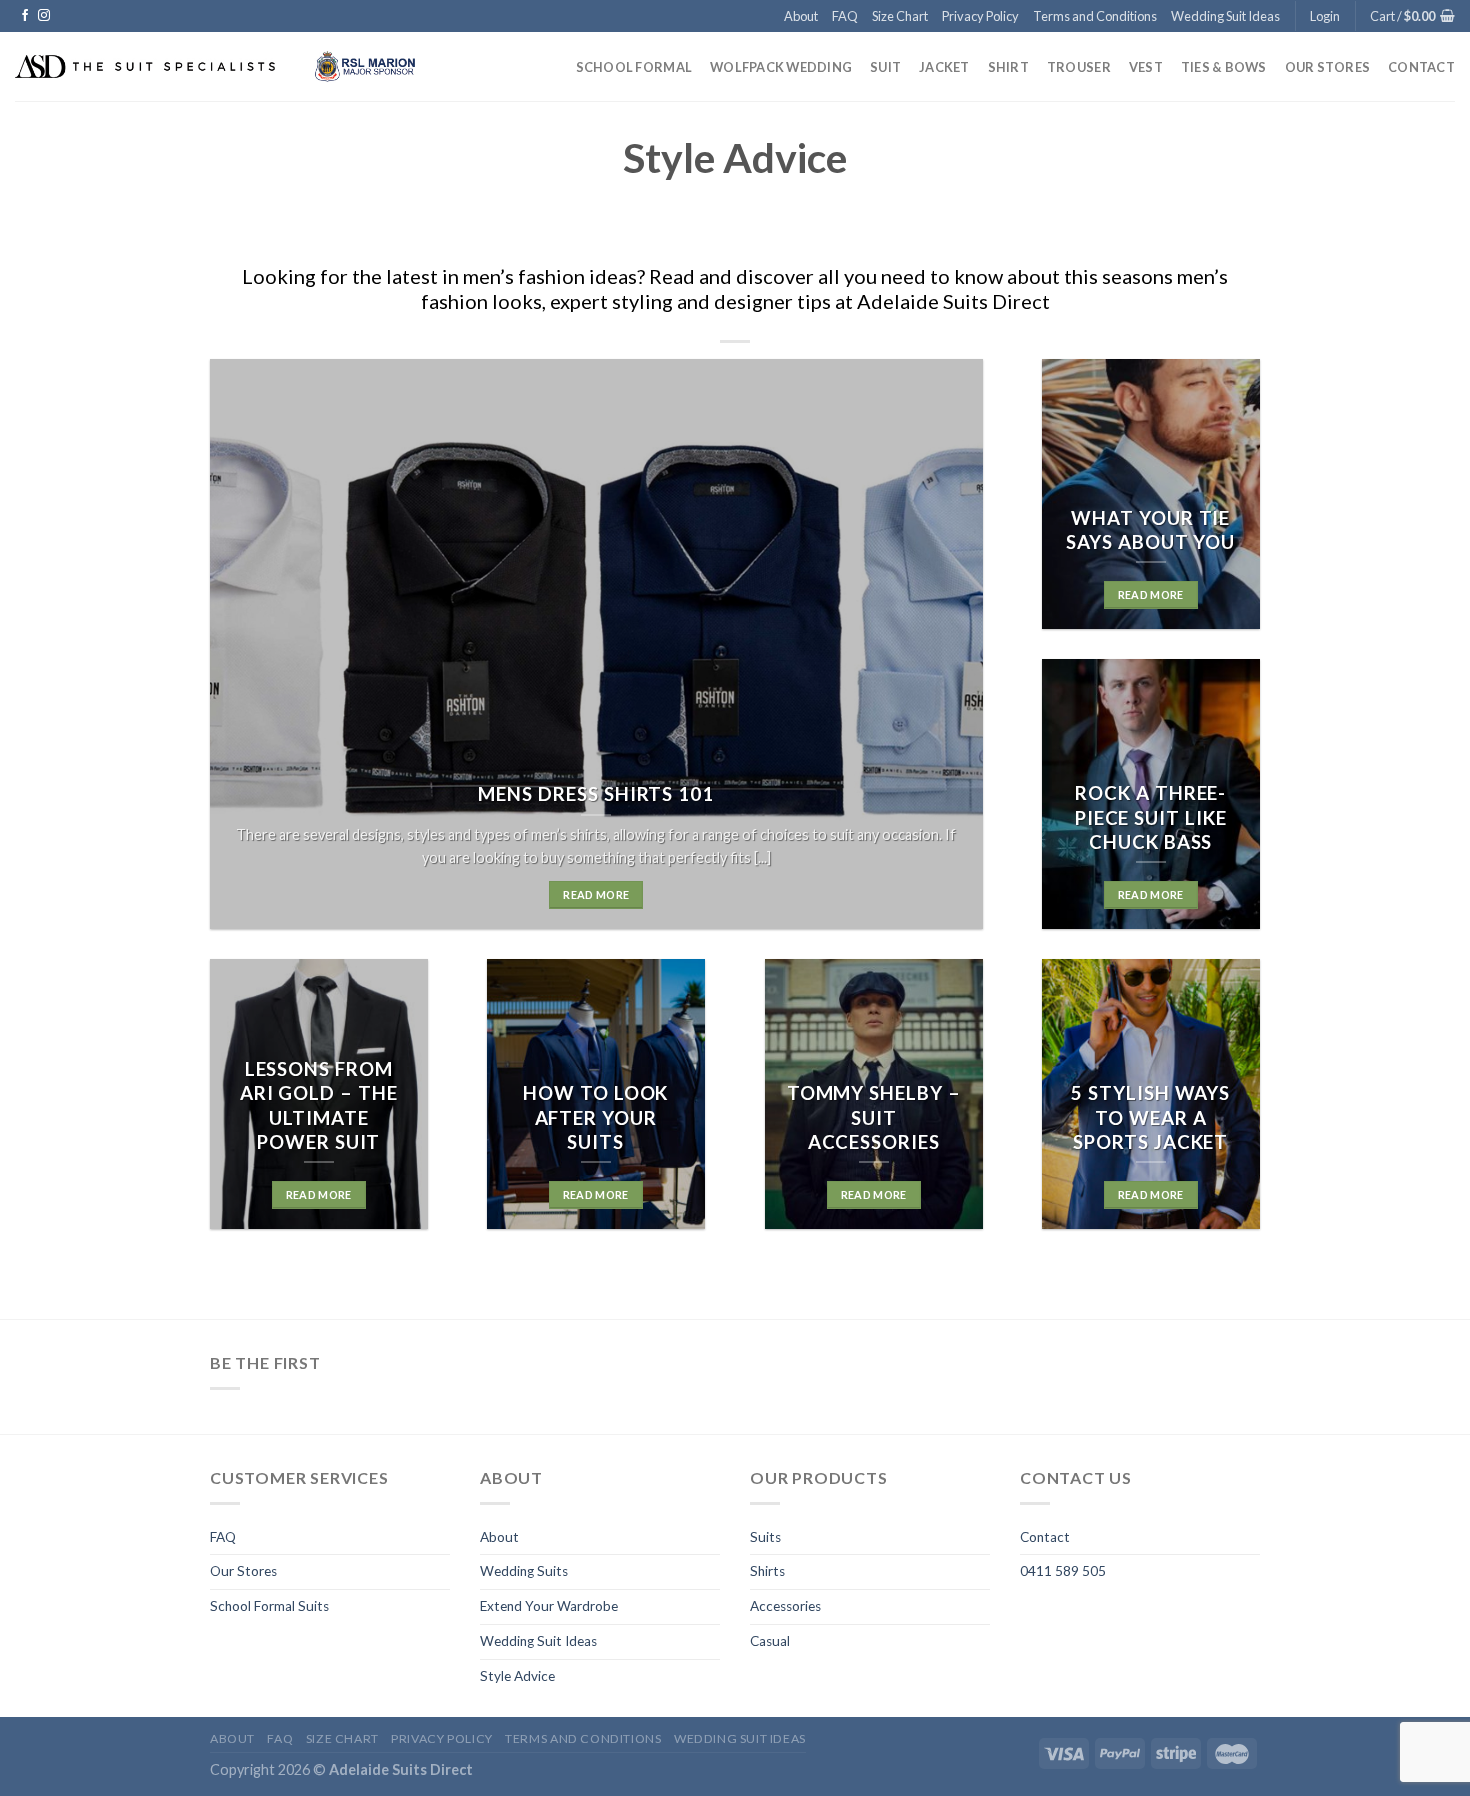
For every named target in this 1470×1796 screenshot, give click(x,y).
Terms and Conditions (1095, 16)
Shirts (767, 1571)
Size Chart (900, 16)
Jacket (944, 67)
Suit (885, 67)
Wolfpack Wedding (781, 67)
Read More (596, 894)
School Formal (634, 67)
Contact (1421, 67)
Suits (765, 1537)
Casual (770, 1641)
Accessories (785, 1606)
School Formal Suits (269, 1606)
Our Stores (1328, 67)
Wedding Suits (524, 1571)
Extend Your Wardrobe (549, 1606)
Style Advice (517, 1676)
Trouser (1079, 67)
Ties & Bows (1224, 67)
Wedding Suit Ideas (1225, 16)
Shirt (1008, 67)
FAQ (845, 16)
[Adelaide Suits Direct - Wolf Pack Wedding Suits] (221, 66)
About (801, 16)
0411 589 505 (1063, 1571)
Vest (1146, 67)
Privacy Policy (980, 16)
